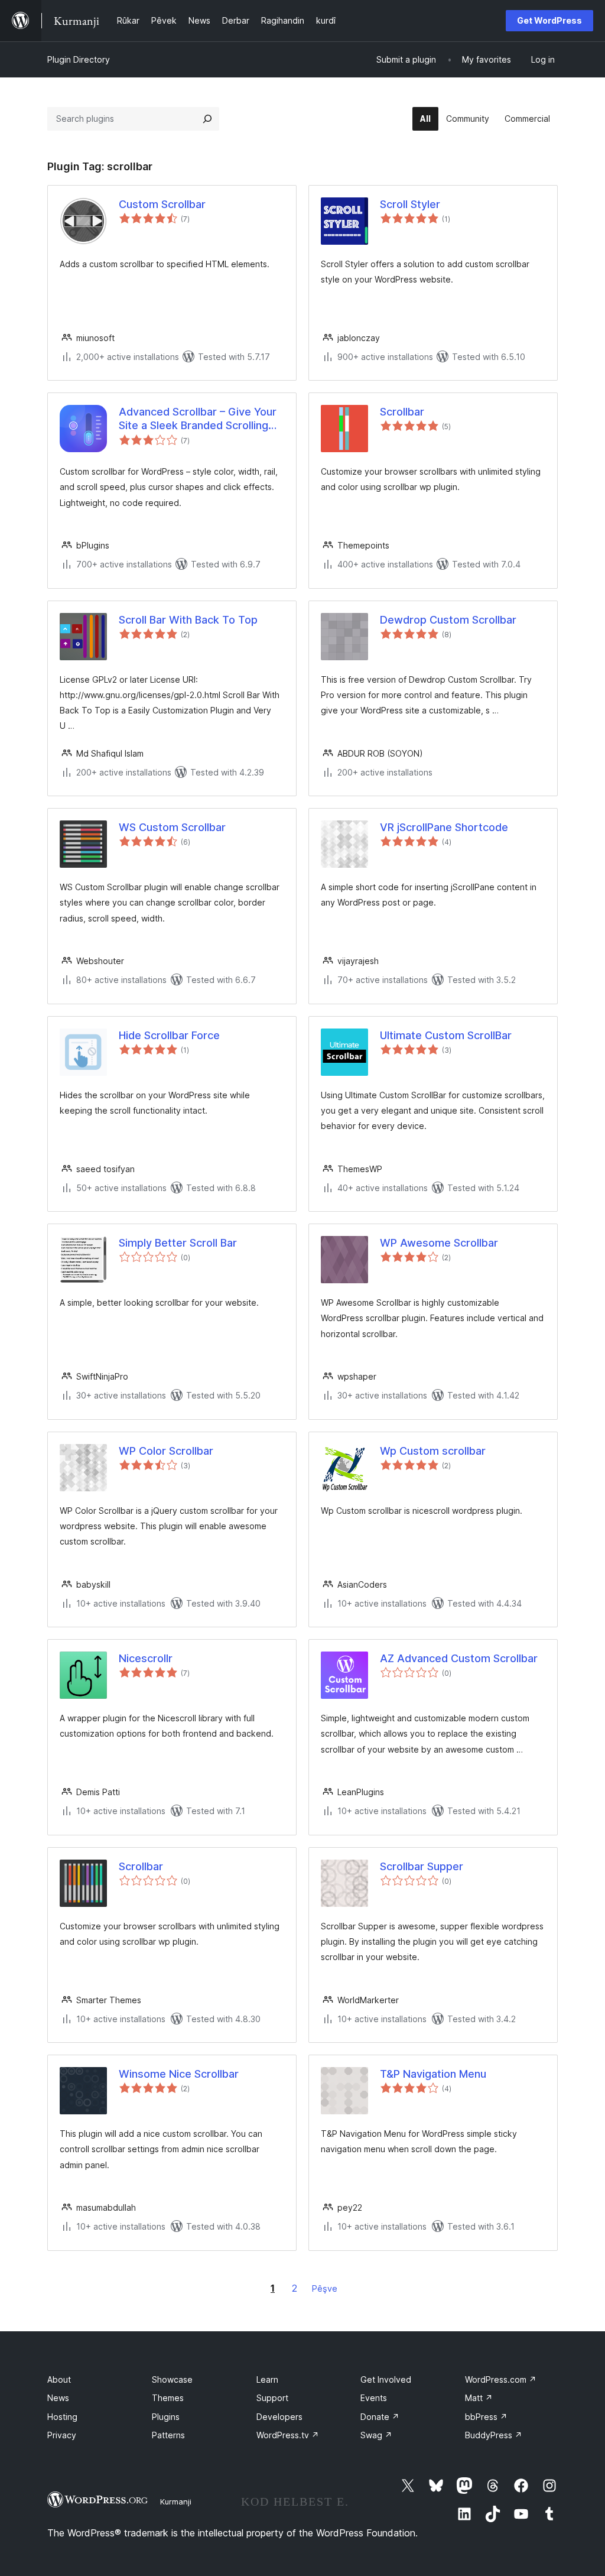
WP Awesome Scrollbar (439, 1243)
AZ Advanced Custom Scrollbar (459, 1658)
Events (374, 2398)
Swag (376, 2435)
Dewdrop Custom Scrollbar (448, 620)
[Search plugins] (207, 119)
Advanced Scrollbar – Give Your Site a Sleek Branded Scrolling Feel (198, 419)
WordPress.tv (288, 2435)
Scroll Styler (410, 204)
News (58, 2398)
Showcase (172, 2379)
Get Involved (386, 2379)
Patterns (168, 2435)
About (59, 2379)
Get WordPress (549, 20)
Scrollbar (402, 412)
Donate (380, 2417)
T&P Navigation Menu (433, 2074)
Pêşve (325, 2288)
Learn (267, 2379)
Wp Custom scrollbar (433, 1451)
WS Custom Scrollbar (172, 827)
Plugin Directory (79, 59)
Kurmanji (176, 2502)
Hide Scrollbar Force (169, 1035)
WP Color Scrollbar (166, 1451)
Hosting (62, 2417)
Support (272, 2398)
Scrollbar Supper (422, 1866)
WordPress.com (501, 2379)
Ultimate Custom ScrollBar (446, 1035)
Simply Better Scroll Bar (178, 1243)
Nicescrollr (146, 1658)
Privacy (62, 2435)
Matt (479, 2398)
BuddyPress (494, 2435)
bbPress (486, 2417)
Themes (168, 2398)
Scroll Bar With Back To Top (188, 620)
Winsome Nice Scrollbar (179, 2074)
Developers (279, 2417)
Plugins (166, 2417)
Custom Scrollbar (162, 204)
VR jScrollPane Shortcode (444, 827)
